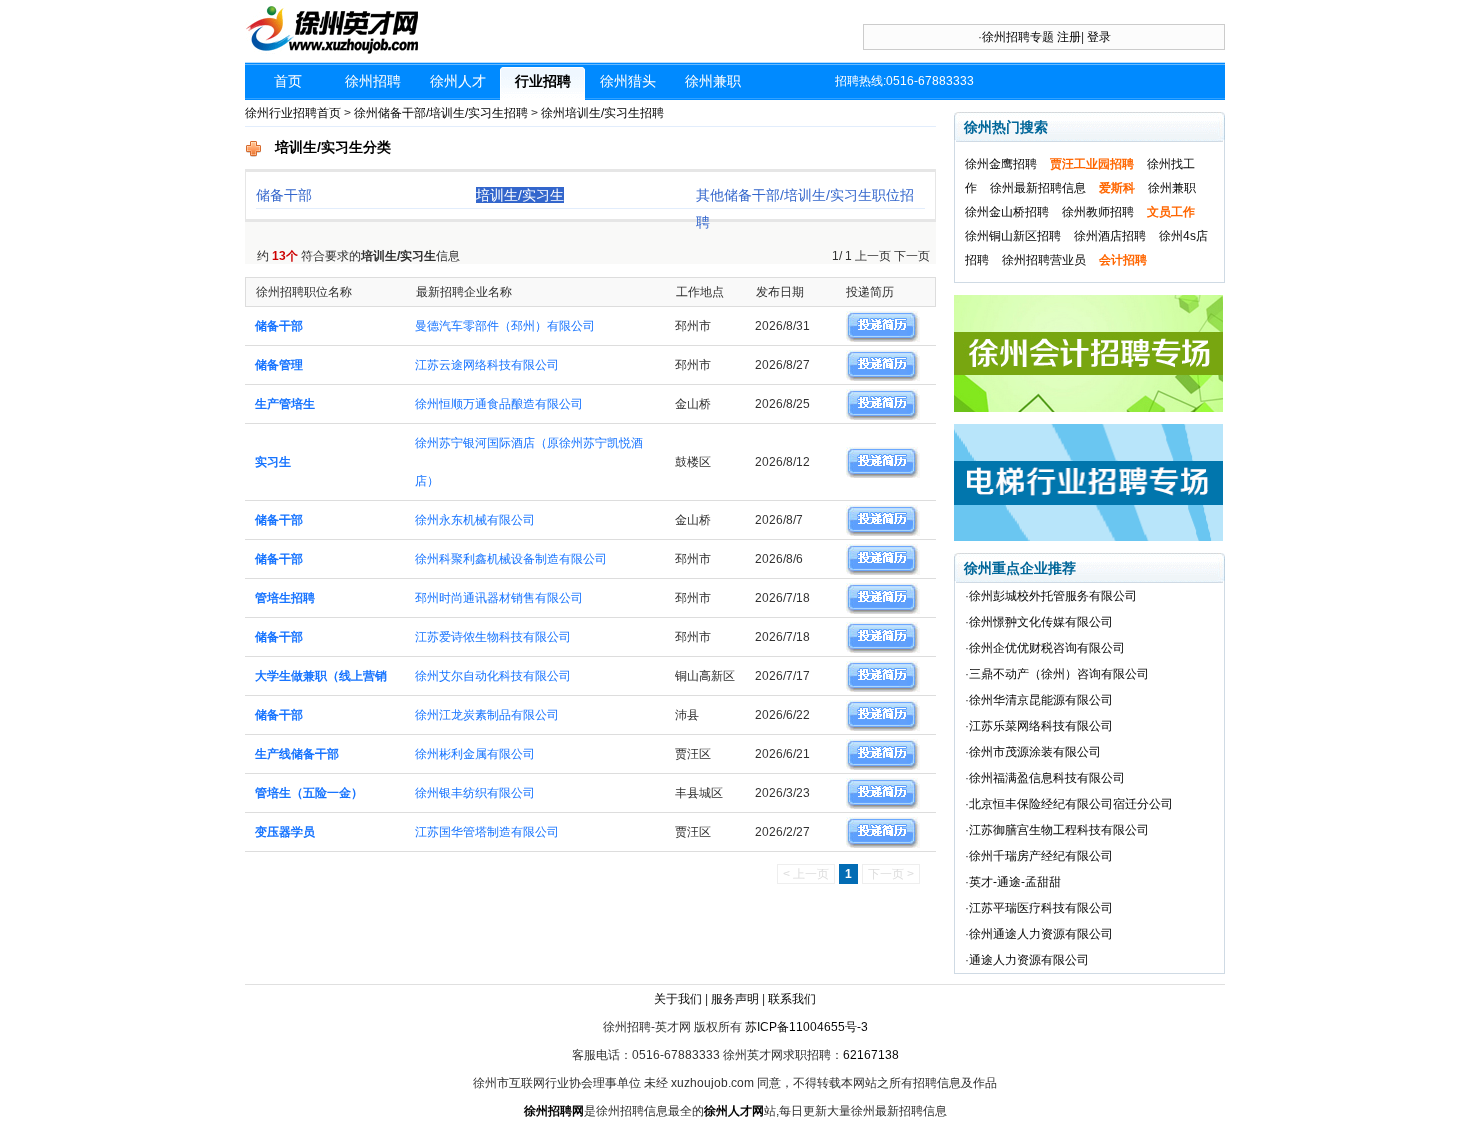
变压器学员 (285, 832)
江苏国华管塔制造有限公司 (487, 832)
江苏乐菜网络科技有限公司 (1041, 726)
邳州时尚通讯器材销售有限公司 (499, 598)
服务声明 (735, 999)
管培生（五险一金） (309, 793)
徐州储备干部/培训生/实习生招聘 (441, 113)
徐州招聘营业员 (1044, 260)
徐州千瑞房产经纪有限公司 (1041, 856)
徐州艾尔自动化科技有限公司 (493, 676)
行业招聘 (543, 81)
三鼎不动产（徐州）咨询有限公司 (1059, 674)
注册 (1069, 37)
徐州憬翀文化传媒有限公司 (1041, 622)
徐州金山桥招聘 (1007, 212)
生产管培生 (285, 404)
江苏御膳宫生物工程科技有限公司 (1059, 830)
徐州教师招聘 (1098, 212)
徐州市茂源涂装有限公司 (1035, 752)
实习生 (273, 462)
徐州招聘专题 (1018, 37)
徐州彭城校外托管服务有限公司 (1053, 596)
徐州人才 (458, 81)
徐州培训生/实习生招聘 (602, 113)
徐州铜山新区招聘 (1013, 236)
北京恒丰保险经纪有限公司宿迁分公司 (1071, 804)
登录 (1099, 37)
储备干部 (284, 195)
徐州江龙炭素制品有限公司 (487, 715)
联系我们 (792, 999)
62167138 (871, 1055)
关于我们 (678, 999)
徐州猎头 (628, 81)
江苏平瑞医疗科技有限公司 (1041, 908)
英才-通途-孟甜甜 (1015, 882)
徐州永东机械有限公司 (475, 520)
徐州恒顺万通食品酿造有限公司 (499, 404)
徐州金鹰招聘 (1001, 164)
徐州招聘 (373, 81)
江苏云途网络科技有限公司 (487, 365)
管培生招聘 (285, 598)
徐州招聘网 (554, 1111)
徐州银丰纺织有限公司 (475, 793)
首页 (288, 81)
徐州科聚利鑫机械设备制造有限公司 (511, 559)
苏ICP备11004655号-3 (806, 1027)
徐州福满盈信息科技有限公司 (1047, 778)
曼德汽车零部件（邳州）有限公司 (505, 326)
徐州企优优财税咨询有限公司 (1047, 648)
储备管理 (279, 365)
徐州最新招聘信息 (1038, 188)
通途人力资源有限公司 (1029, 960)
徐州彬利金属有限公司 (475, 754)
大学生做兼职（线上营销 (321, 676)
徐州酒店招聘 (1110, 236)
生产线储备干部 (297, 754)
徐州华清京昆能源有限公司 (1041, 700)
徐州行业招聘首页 (293, 113)
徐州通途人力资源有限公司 (1041, 934)
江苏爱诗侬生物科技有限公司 (493, 637)
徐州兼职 (713, 81)
